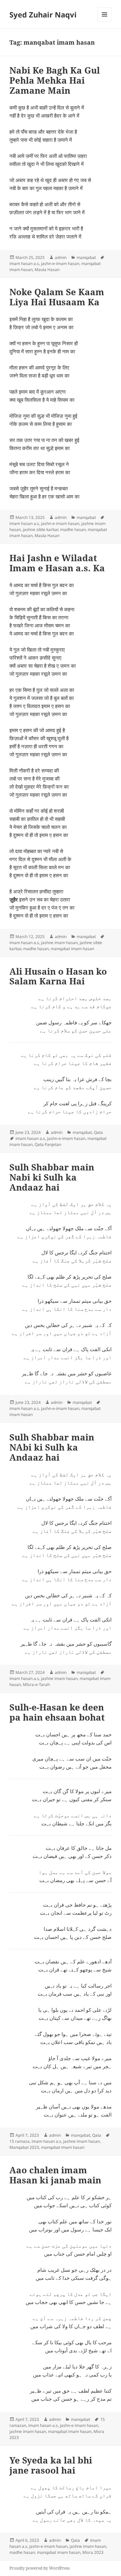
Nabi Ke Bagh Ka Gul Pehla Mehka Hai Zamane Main (55, 80)
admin (61, 257)
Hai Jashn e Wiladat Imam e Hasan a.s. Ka (57, 563)
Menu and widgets (105, 21)
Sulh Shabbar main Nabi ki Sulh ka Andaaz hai (52, 1177)
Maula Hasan (47, 270)
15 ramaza (19, 2141)
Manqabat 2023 (24, 2147)
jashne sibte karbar (41, 529)
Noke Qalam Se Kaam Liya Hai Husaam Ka (57, 297)
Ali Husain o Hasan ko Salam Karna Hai (58, 976)
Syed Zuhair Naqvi (43, 14)
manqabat (86, 257)
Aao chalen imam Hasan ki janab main (55, 2175)
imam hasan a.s (24, 263)
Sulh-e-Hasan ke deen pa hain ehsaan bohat (57, 1712)
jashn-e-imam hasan (60, 263)
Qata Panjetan (48, 1144)
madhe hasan (73, 529)
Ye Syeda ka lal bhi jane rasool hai (51, 2465)
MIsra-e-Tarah (36, 1684)
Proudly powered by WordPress (39, 2568)
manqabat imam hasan (72, 949)
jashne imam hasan (59, 943)
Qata (98, 1132)
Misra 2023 (93, 2552)
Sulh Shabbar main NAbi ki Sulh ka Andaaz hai (52, 1447)
